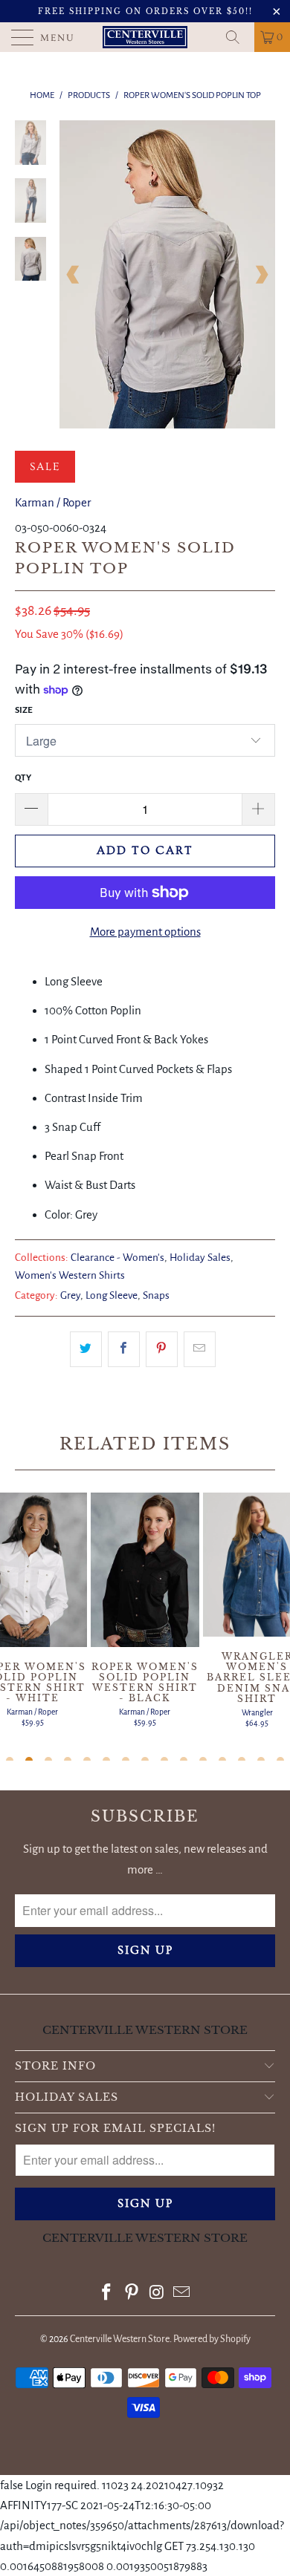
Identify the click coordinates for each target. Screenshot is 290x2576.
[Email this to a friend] (200, 1349)
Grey (70, 1295)
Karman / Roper (53, 502)
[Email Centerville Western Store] (182, 2294)
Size (24, 710)
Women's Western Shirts (70, 1275)
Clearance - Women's (117, 1258)
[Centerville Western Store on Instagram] (157, 2294)
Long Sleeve (112, 1295)
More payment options (145, 932)
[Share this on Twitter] (86, 1349)
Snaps (156, 1295)
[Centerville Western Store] (145, 37)
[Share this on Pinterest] (162, 1349)
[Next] (261, 274)
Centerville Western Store (120, 2339)
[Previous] (74, 274)
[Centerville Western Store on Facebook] (107, 2294)
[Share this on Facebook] (124, 1349)
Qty (23, 778)
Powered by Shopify (212, 2339)
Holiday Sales (200, 1258)
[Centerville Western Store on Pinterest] (132, 2294)
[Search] (238, 37)
